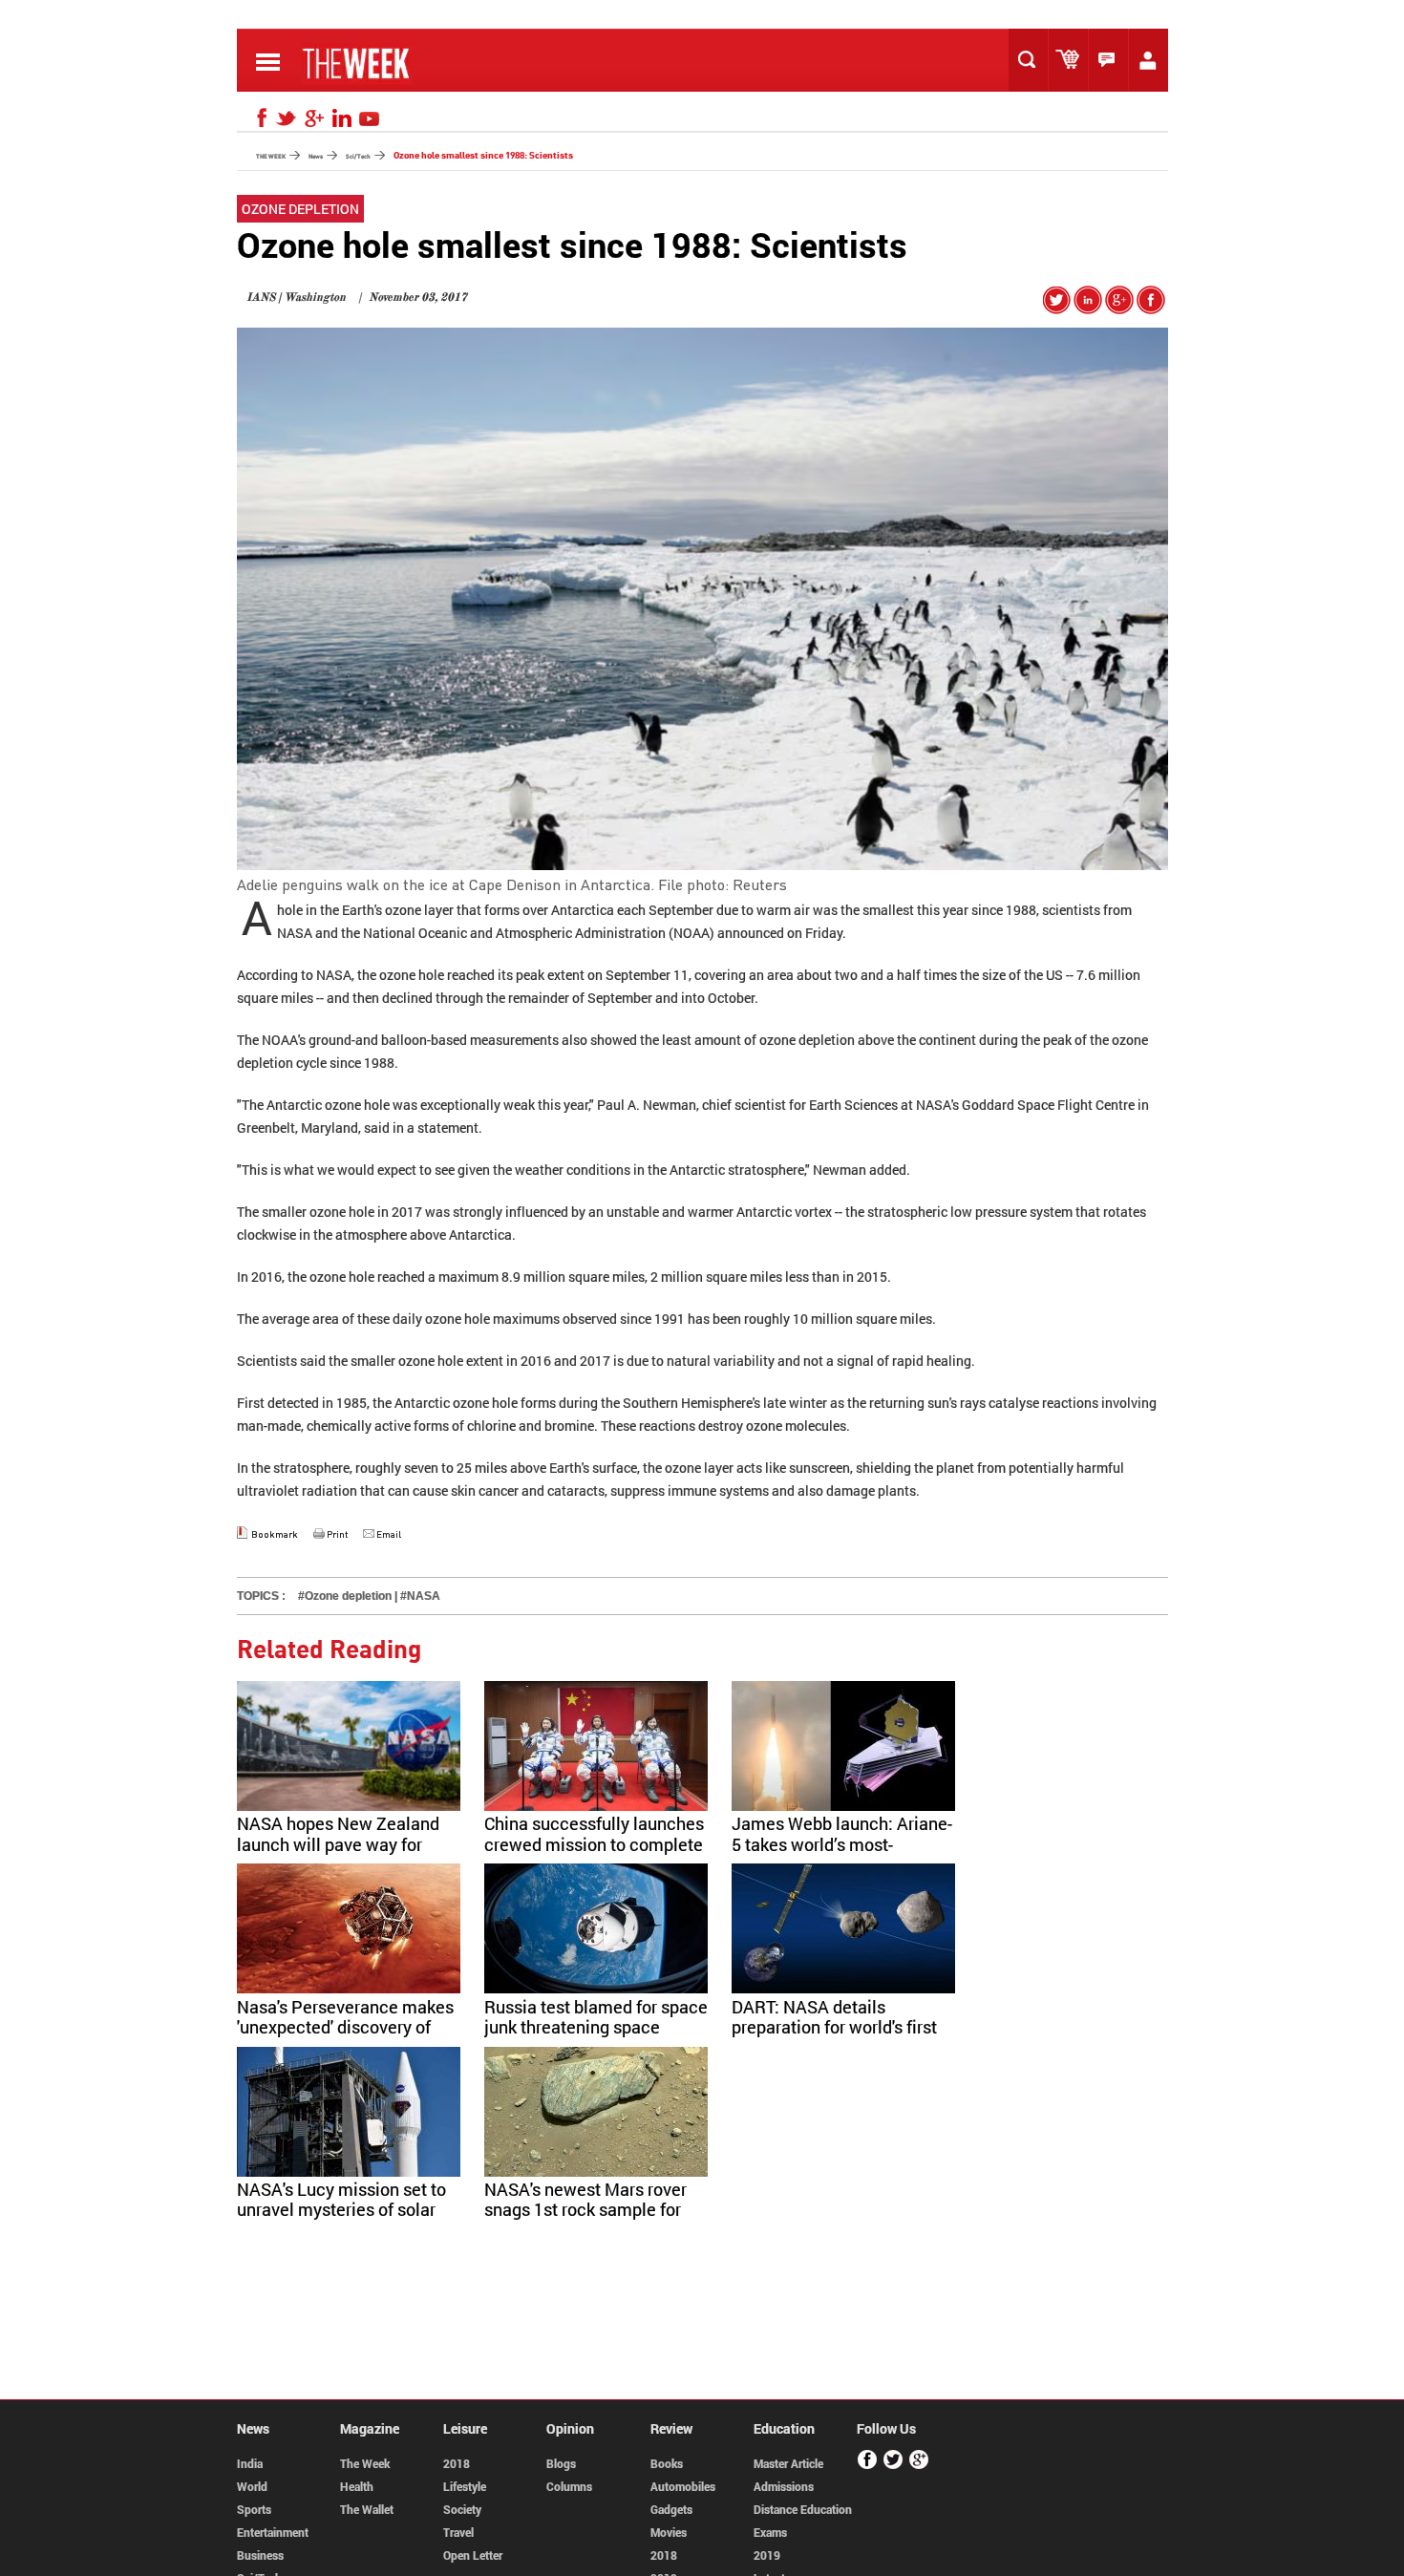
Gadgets (671, 2509)
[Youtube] (370, 118)
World (252, 2486)
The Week (365, 2463)
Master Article (788, 2463)
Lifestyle (465, 2486)
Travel (458, 2532)
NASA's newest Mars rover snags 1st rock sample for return (585, 2210)
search (1032, 60)
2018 (457, 2463)
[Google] (314, 118)
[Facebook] (259, 118)
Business (260, 2555)
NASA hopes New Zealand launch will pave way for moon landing (338, 1844)
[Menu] (268, 75)
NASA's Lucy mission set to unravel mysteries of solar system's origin (341, 2210)
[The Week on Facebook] (1151, 308)
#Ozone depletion (345, 1596)
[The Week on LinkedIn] (1088, 308)
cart (1073, 60)
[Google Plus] (919, 2466)
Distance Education (803, 2509)
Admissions (784, 2486)
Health (357, 2486)
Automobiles (683, 2486)
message (1113, 60)
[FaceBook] (868, 2466)
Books (667, 2463)
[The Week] (357, 78)
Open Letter (473, 2555)
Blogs (561, 2463)
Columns (569, 2486)
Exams (770, 2532)
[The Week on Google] (1119, 308)
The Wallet (367, 2509)
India (250, 2463)
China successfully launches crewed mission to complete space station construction (594, 1844)
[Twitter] (287, 118)
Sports (254, 2509)
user (1153, 60)
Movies (669, 2532)
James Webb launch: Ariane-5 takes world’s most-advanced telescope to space (842, 1854)
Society (462, 2509)
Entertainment (273, 2532)
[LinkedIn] (342, 118)
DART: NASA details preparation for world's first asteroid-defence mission (834, 2027)
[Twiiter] (893, 2466)
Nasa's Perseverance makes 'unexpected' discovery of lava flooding (345, 2027)
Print (337, 1534)
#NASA (420, 1596)
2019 (767, 2555)
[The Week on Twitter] (1057, 308)
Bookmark (275, 1534)
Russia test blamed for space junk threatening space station (596, 2027)
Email (389, 1534)
